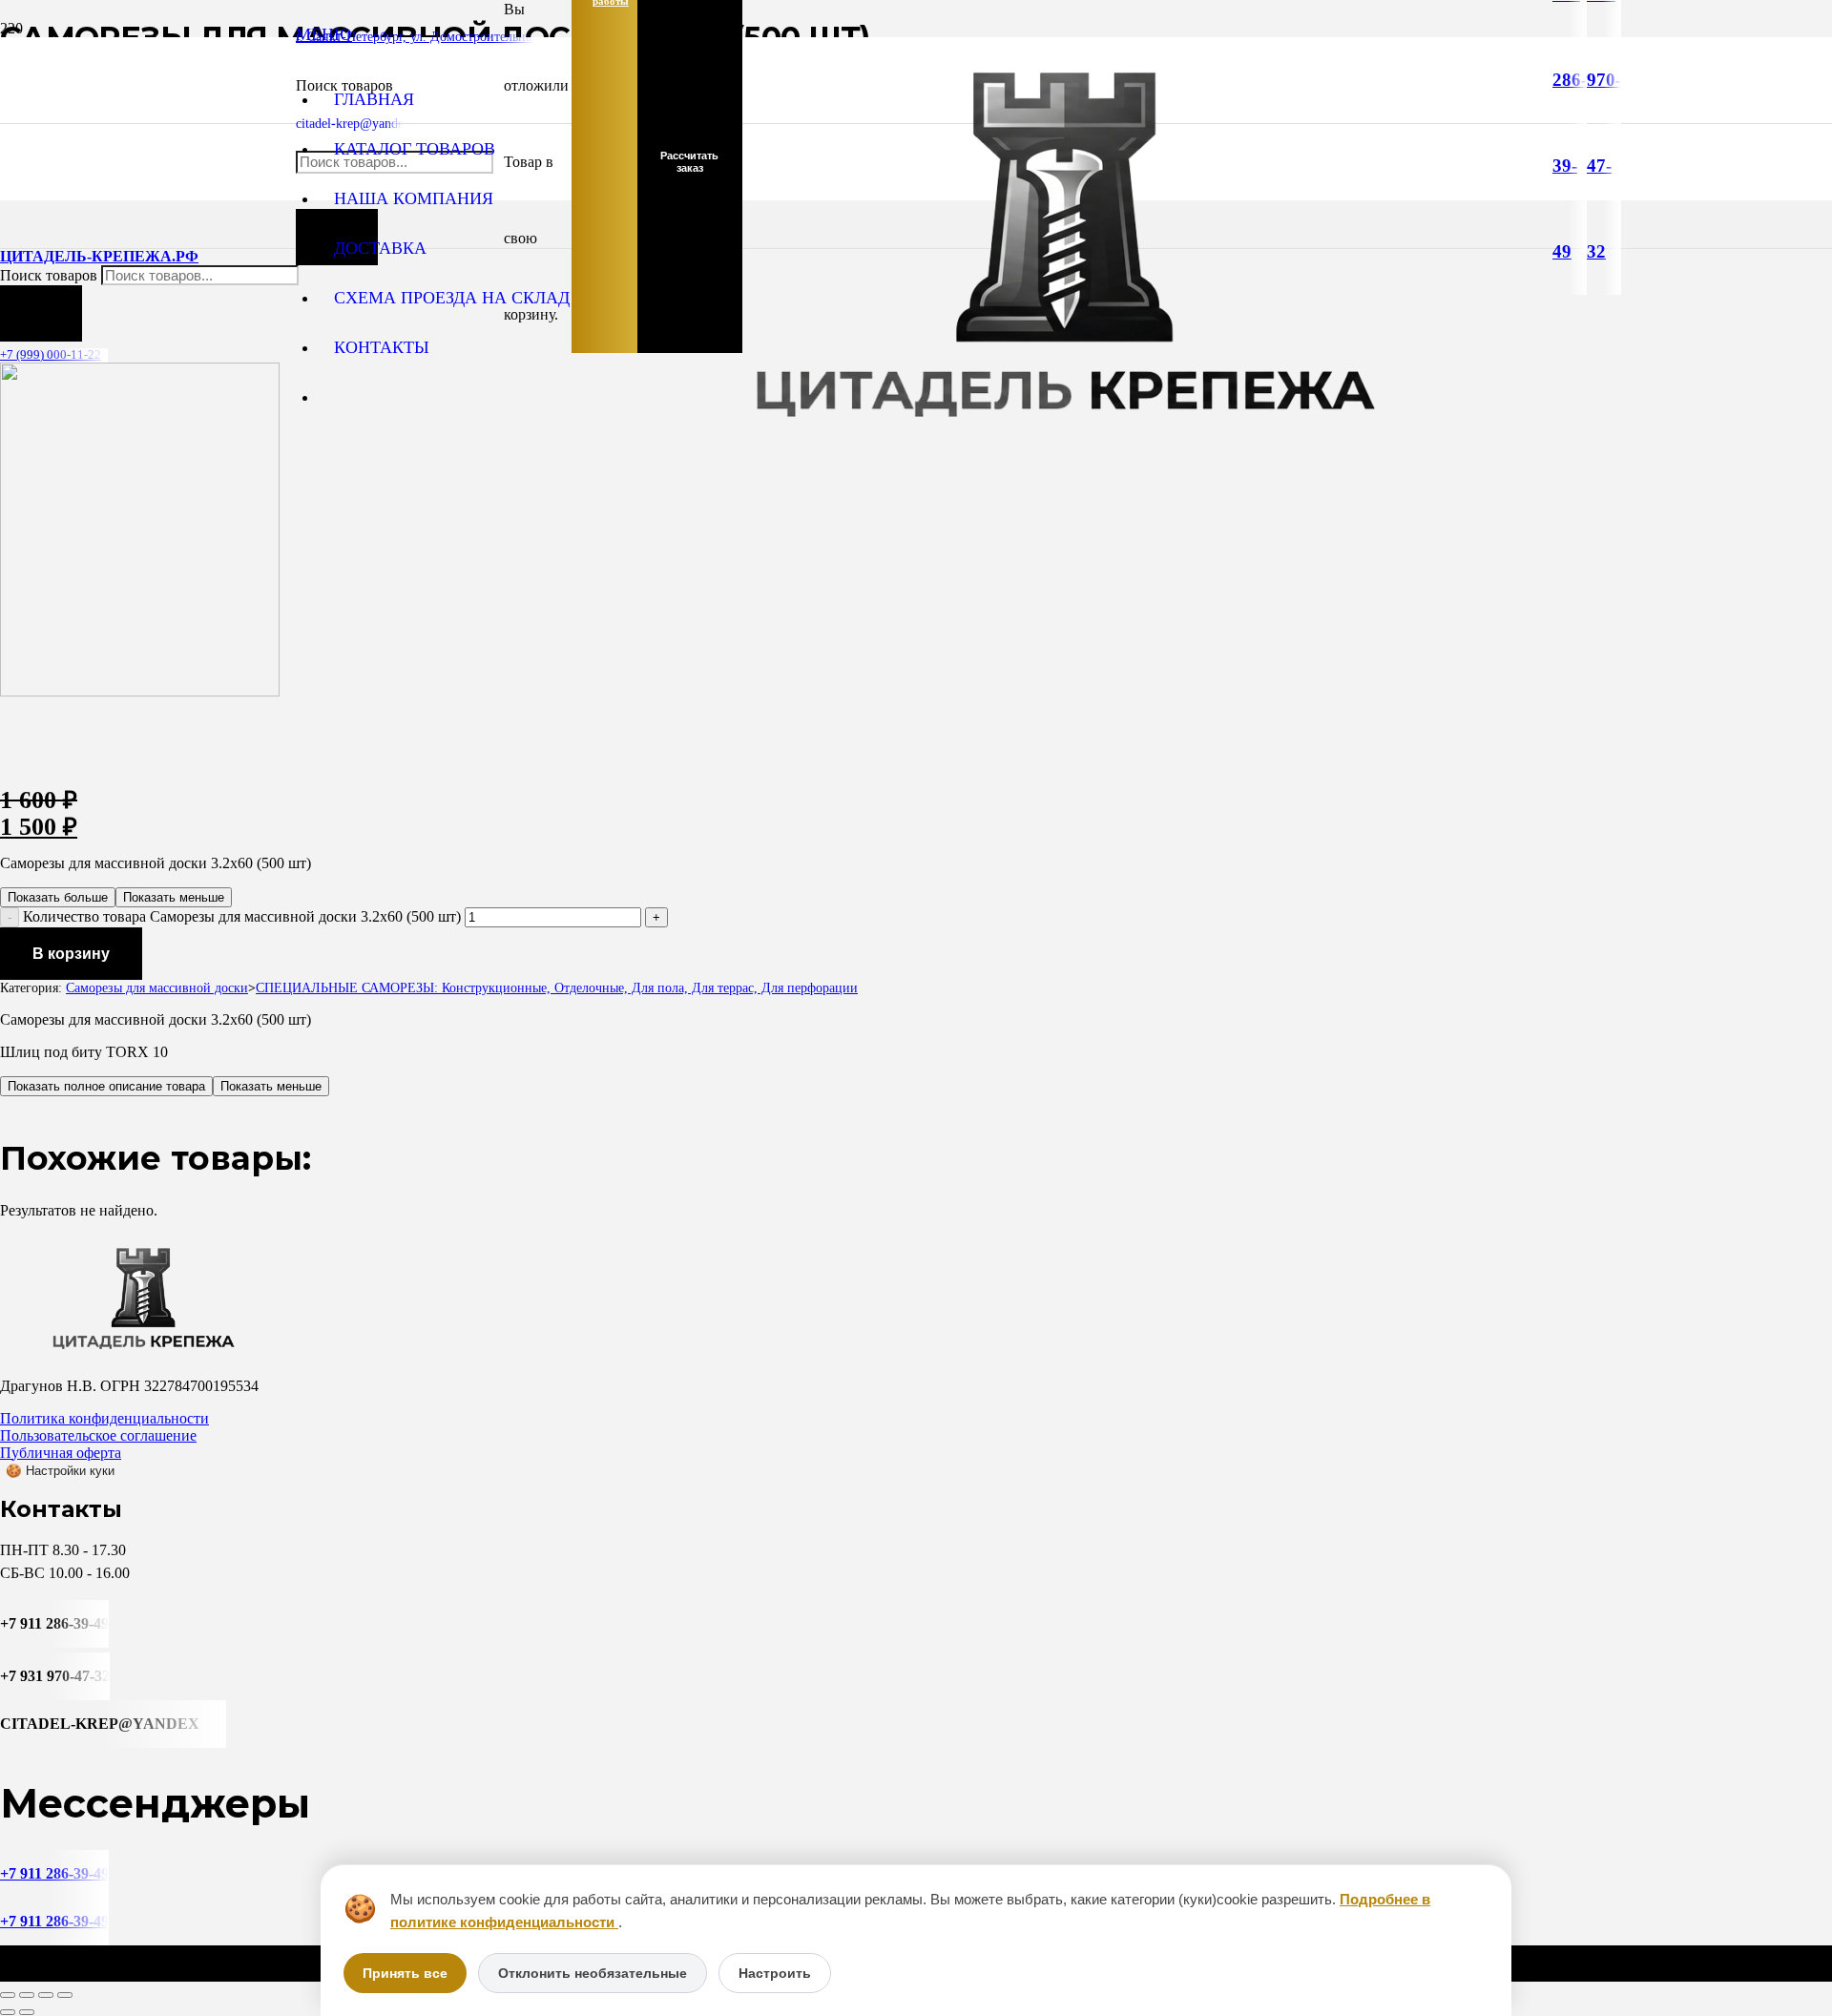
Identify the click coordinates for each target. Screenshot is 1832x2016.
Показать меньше (174, 897)
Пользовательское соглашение (98, 1435)
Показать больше (58, 897)
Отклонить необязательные (593, 1973)
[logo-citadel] (1064, 444)
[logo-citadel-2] (140, 691)
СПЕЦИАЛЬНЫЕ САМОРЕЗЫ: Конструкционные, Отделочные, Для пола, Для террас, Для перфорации (557, 987)
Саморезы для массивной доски (157, 987)
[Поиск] (41, 313)
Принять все (405, 1973)
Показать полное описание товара (106, 1086)
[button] (324, 34)
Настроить (775, 1973)
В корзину (71, 954)
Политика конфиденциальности (104, 1418)
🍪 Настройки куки (60, 1471)
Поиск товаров (51, 275)
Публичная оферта (61, 1453)
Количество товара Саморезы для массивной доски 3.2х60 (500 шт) (242, 916)
